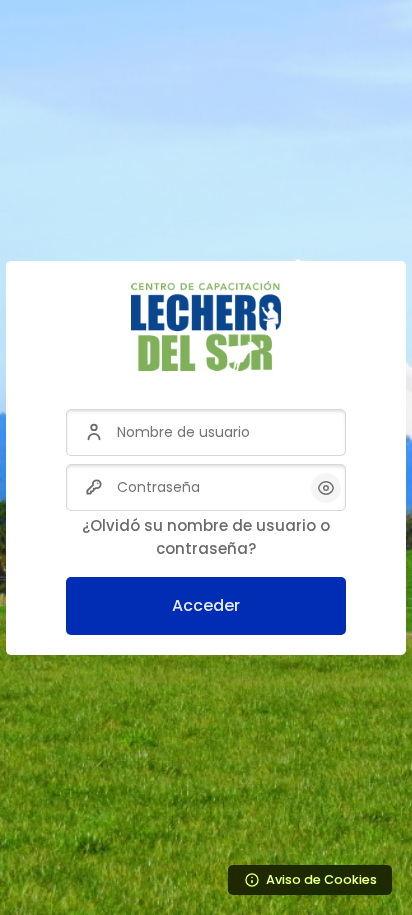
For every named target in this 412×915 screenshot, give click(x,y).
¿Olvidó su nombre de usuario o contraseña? (206, 537)
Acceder (206, 605)
